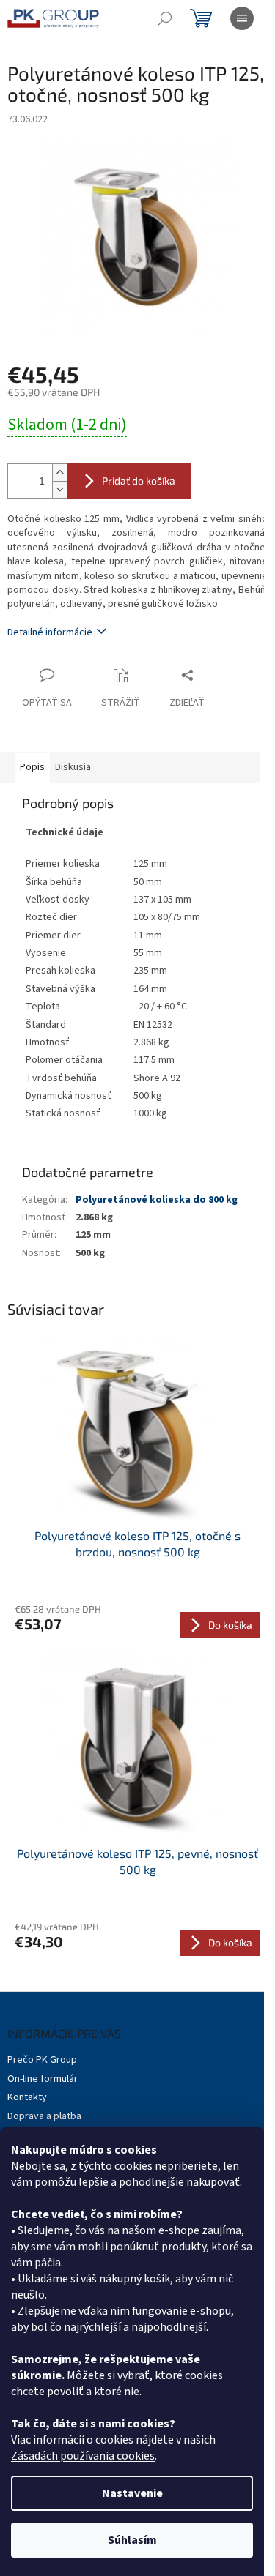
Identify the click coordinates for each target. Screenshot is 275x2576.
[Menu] (242, 18)
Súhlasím (132, 2540)
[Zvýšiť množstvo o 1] (59, 473)
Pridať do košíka (139, 481)
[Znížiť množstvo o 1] (59, 489)
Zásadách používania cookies (83, 2456)
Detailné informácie (50, 632)
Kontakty (27, 2097)
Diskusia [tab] (73, 767)
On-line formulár (43, 2079)
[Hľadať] (165, 18)
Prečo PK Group (42, 2060)
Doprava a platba (44, 2116)
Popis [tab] (32, 767)
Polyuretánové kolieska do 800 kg (157, 1200)
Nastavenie (132, 2493)
